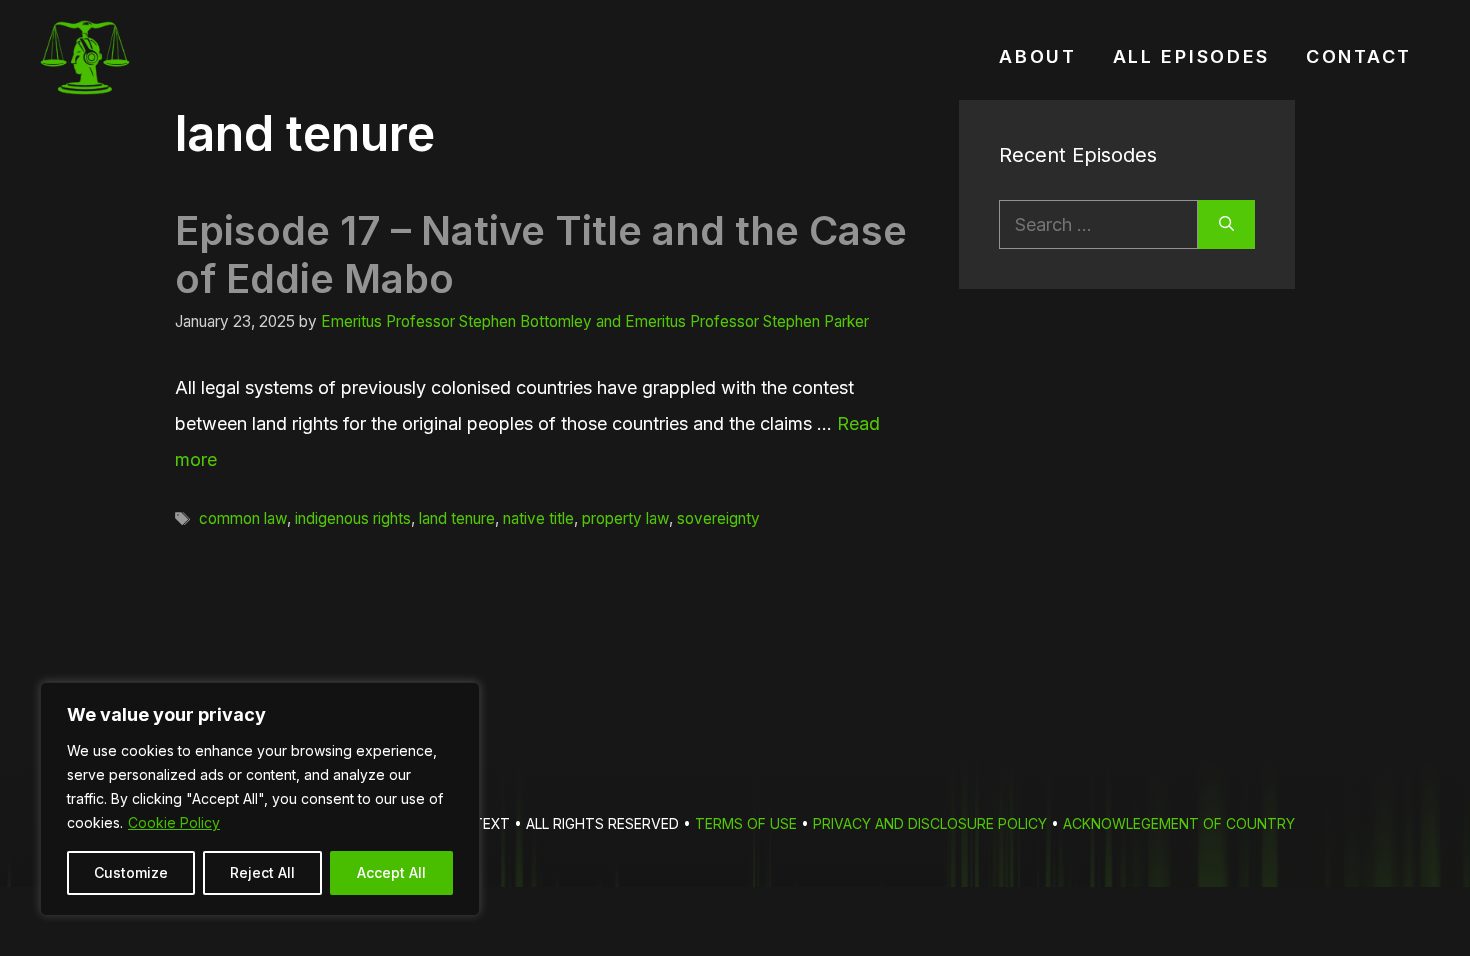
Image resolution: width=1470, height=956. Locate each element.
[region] (260, 799)
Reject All (262, 872)
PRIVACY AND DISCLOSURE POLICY (930, 823)
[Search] (1226, 224)
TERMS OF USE (746, 823)
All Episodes (1191, 56)
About (1038, 56)
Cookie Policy (174, 822)
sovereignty (718, 518)
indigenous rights (353, 518)
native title (538, 518)
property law (625, 518)
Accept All (391, 872)
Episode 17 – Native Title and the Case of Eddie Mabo (541, 254)
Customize (131, 872)
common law (243, 518)
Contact (1359, 56)
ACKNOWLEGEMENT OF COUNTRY (1179, 823)
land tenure (457, 518)
